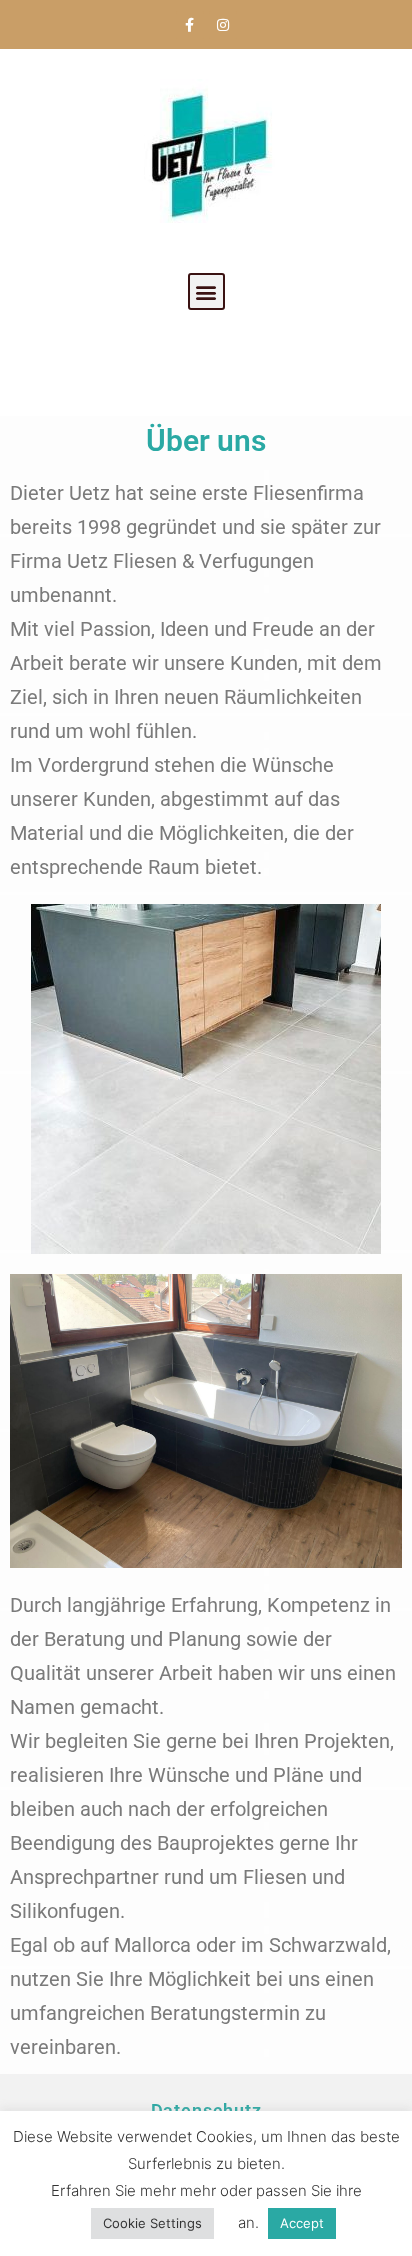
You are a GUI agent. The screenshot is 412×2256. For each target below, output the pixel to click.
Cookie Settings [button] (152, 2223)
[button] (206, 291)
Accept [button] (302, 2223)
